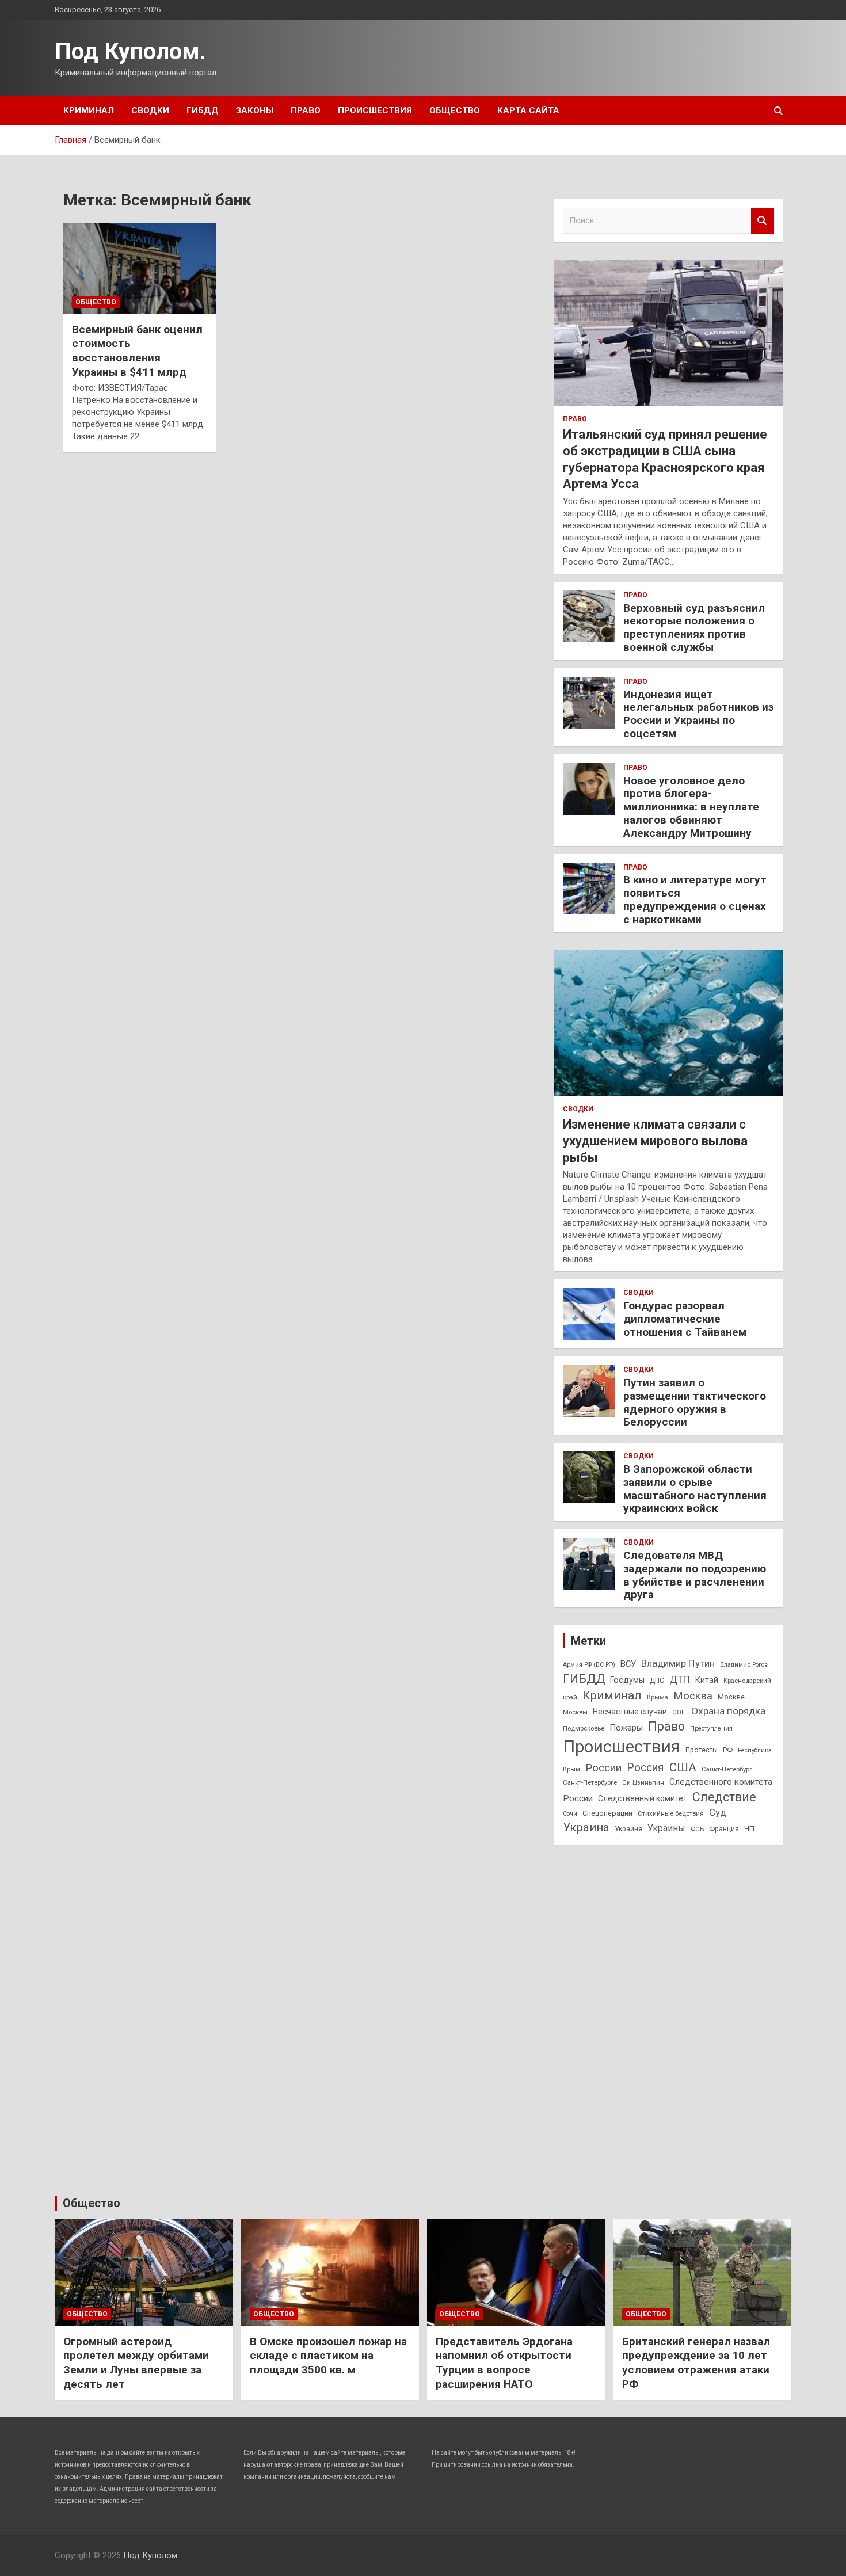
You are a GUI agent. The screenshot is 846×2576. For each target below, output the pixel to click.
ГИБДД (203, 110)
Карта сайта (528, 110)
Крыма (658, 1697)
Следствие (724, 1797)
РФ (728, 1750)
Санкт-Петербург (727, 1769)
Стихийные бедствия (671, 1813)
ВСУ (628, 1664)
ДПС (657, 1681)
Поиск (763, 221)
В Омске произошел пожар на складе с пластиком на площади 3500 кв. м (328, 2356)
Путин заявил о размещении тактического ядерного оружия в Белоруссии (695, 1402)
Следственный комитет (643, 1798)
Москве (731, 1697)
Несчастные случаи (630, 1712)
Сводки (150, 110)
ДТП (680, 1679)
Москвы (575, 1712)
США (683, 1767)
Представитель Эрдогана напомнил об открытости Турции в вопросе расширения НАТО (504, 2363)
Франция (724, 1829)
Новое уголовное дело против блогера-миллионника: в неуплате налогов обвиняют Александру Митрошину (691, 807)
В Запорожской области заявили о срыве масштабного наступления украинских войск (695, 1489)
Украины (666, 1828)
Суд (718, 1812)
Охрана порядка (728, 1711)
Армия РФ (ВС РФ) (589, 1665)
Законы (255, 110)
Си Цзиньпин (643, 1782)
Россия (645, 1768)
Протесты (702, 1750)
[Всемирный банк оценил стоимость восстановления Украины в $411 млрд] (140, 268)
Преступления (711, 1729)
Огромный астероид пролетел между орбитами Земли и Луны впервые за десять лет (136, 2363)
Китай (707, 1680)
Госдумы (627, 1680)
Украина (586, 1827)
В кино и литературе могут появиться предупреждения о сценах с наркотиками (695, 899)
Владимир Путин (678, 1663)
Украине (628, 1829)
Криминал (89, 110)
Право (306, 110)
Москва (693, 1696)
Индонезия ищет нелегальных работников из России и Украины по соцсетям (698, 714)
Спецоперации (607, 1813)
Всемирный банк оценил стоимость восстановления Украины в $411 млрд (137, 351)
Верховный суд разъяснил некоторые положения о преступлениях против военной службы (694, 628)
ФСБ (697, 1829)
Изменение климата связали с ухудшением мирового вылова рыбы (655, 1141)
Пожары (626, 1728)
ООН (679, 1712)
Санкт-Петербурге (590, 1782)
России (603, 1768)
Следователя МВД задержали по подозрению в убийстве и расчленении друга (695, 1575)
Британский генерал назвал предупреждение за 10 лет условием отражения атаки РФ (696, 2363)
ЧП (749, 1829)
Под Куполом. (130, 52)
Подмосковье (584, 1728)
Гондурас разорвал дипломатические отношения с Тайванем (685, 1319)
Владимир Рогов (744, 1665)
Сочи (570, 1814)
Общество (455, 110)
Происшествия (375, 110)
